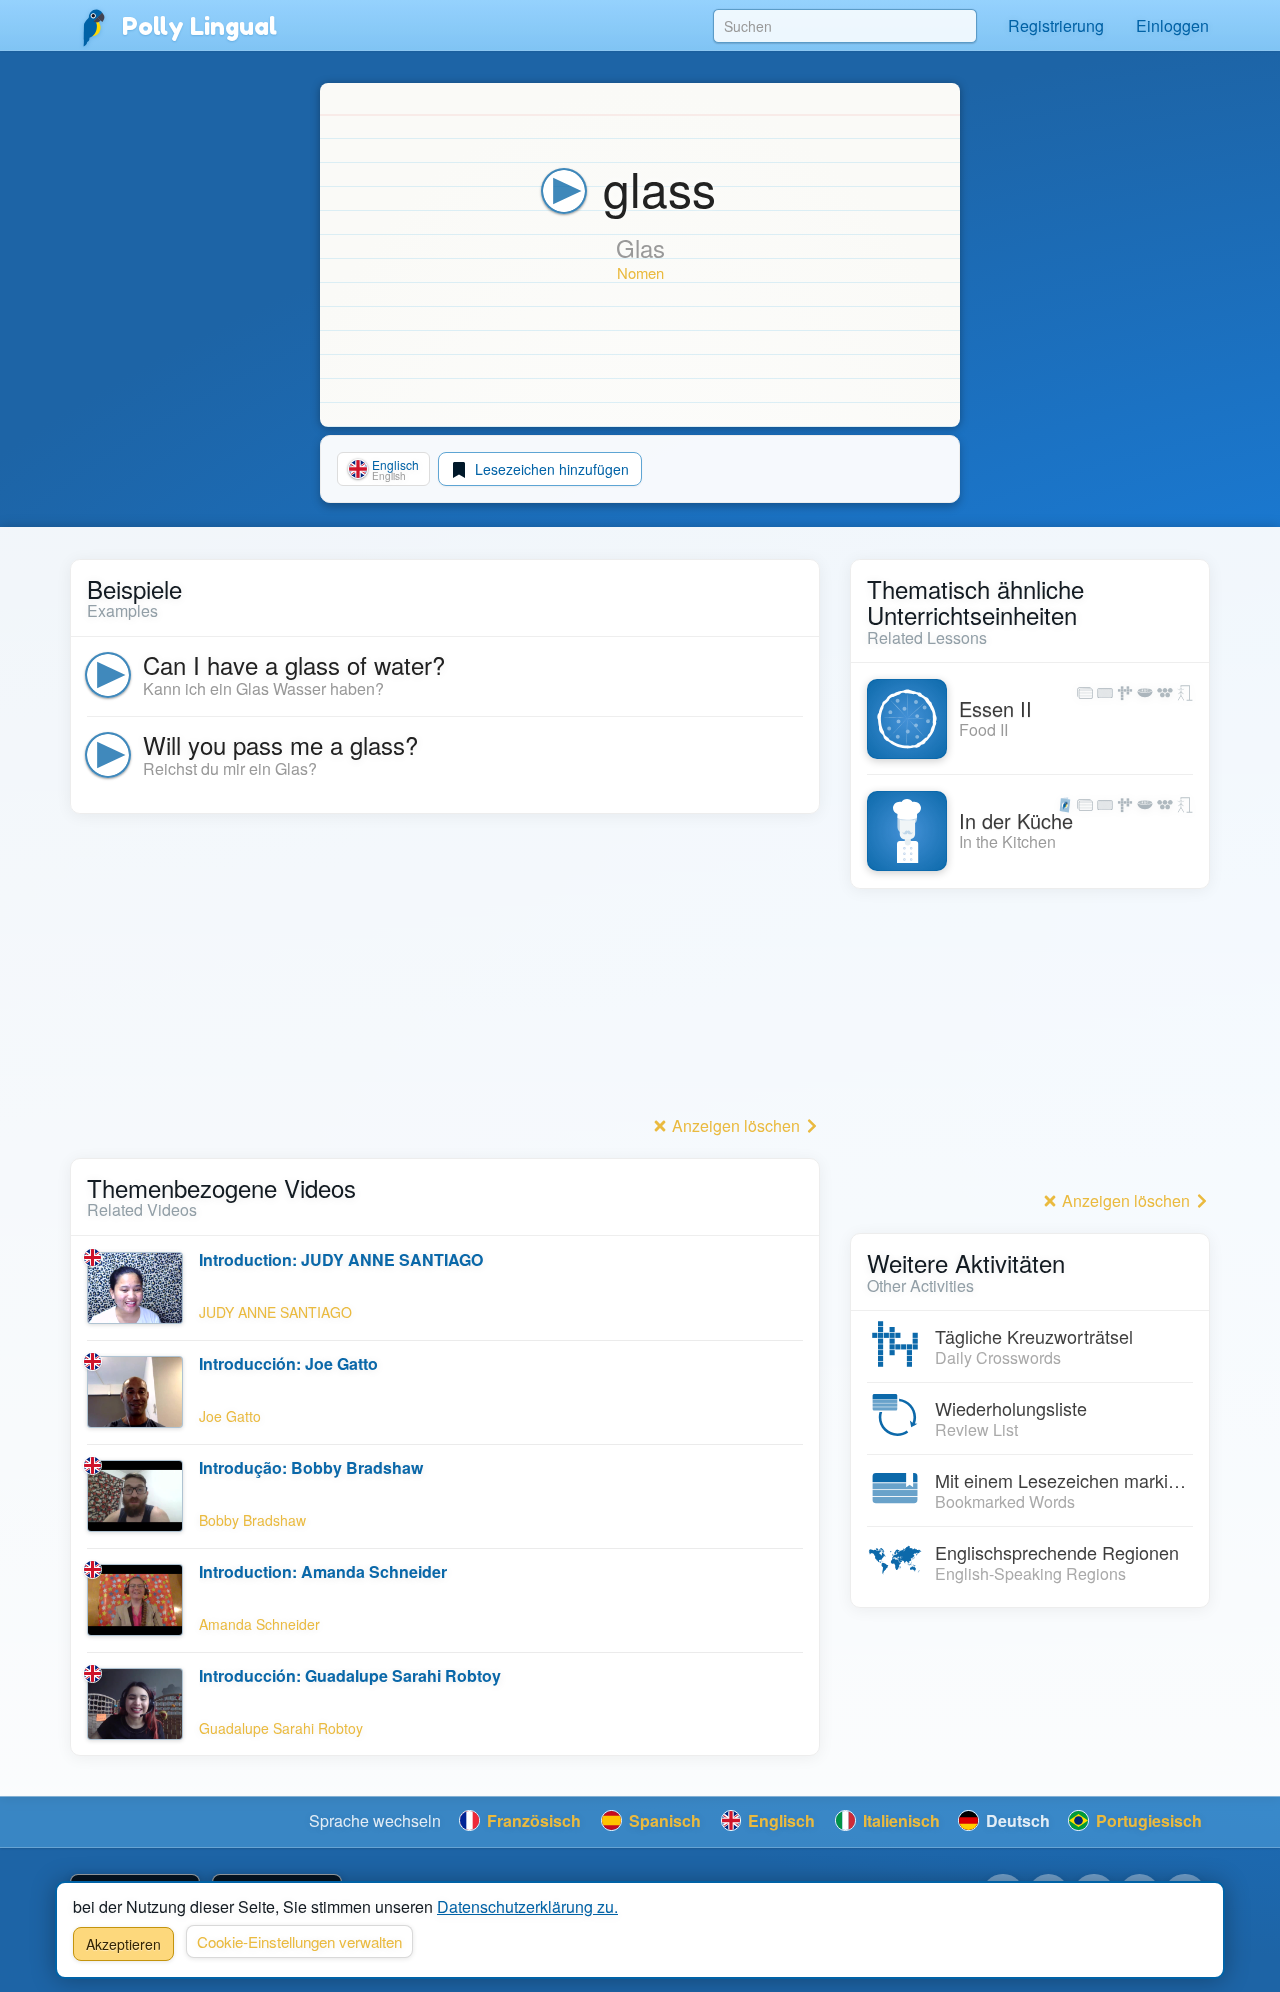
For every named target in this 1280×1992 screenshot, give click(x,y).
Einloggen (1172, 25)
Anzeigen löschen (736, 1125)
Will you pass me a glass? (280, 744)
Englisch (779, 1820)
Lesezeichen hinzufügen (550, 469)
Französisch (532, 1820)
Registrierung (1056, 25)
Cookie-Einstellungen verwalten (299, 1941)
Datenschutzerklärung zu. (527, 1906)
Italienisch (899, 1820)
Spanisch (663, 1820)
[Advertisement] (445, 970)
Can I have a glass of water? (294, 664)
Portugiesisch (1147, 1820)
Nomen (640, 272)
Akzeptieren (123, 1944)
